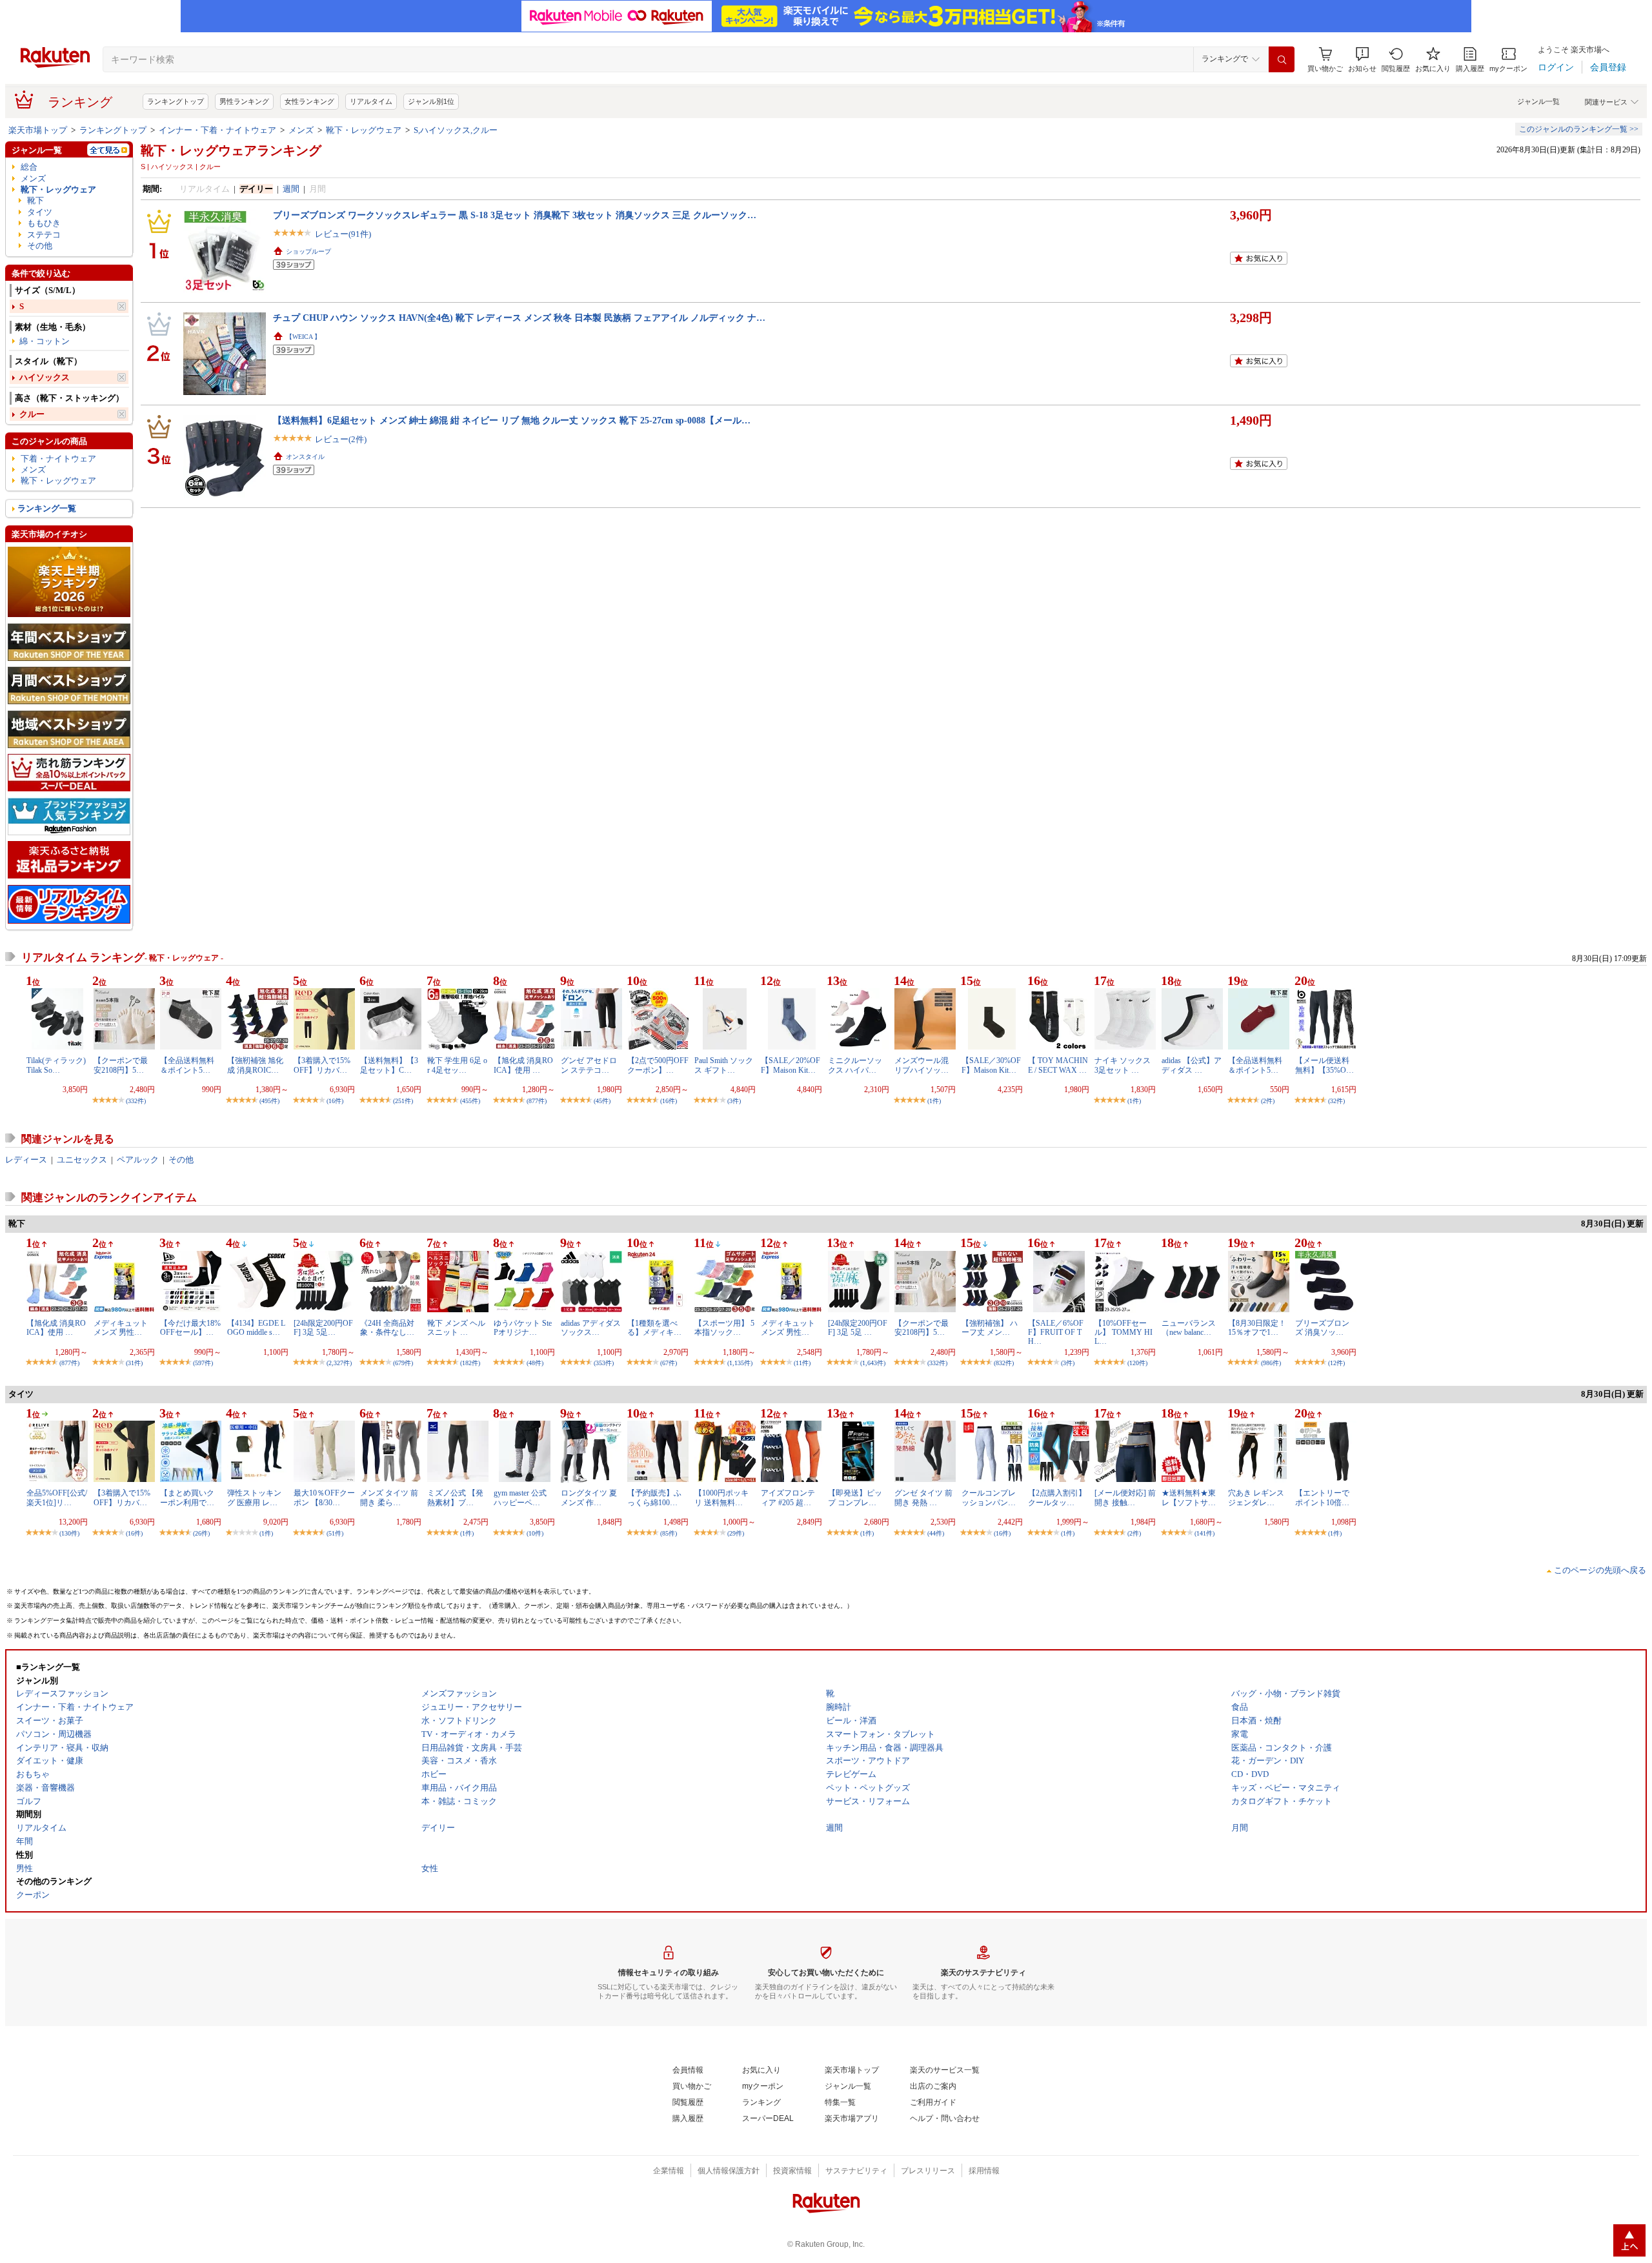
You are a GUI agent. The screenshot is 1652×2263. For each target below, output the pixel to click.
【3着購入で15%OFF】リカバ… (322, 1065)
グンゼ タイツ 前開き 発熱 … (923, 1497)
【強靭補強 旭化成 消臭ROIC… (255, 1065)
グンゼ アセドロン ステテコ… (589, 1065)
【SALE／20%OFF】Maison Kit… (791, 1065)
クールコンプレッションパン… (989, 1497)
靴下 (35, 200)
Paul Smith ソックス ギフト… (724, 1065)
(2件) (1268, 1101)
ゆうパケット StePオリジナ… (523, 1328)
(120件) (1137, 1363)
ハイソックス (45, 377)
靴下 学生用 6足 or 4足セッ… (457, 1065)
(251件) (403, 1101)
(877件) (537, 1101)
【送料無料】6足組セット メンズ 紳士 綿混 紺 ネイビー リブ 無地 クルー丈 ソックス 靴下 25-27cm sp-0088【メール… (512, 420)
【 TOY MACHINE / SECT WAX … (1058, 1065)
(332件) (136, 1101)
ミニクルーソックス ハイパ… (855, 1065)
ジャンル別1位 (431, 101)
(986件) (1271, 1363)
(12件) (1336, 1363)
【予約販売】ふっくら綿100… (654, 1497)
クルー (32, 414)
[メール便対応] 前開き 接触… (1125, 1497)
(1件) (934, 1101)
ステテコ (44, 235)
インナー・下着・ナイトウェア (217, 130)
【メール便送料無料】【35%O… (1325, 1065)
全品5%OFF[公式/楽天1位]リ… (57, 1497)
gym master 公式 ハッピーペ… (520, 1497)
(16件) (335, 1101)
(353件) (604, 1363)
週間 (291, 189)
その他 (40, 246)
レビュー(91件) (343, 234)
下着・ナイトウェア (58, 459)
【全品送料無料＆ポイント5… (187, 1065)
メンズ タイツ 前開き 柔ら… (389, 1497)
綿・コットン (45, 341)
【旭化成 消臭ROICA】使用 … (523, 1065)
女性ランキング (309, 101)
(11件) (802, 1363)
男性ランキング (244, 101)
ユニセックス (82, 1160)
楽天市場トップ (38, 130)
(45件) (602, 1101)
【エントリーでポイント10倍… (1322, 1497)
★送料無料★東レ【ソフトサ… (1189, 1497)
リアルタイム (371, 101)
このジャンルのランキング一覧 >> (1579, 129)
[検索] (1282, 59)
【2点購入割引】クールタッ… (1057, 1497)
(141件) (1204, 1533)
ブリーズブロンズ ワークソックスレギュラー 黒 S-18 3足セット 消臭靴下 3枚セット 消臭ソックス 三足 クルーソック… (515, 215)
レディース (26, 1160)
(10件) (535, 1533)
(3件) (734, 1101)
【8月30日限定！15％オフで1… (1257, 1328)
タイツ (40, 212)
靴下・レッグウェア (364, 130)
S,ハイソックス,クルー (456, 130)
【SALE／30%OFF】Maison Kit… (991, 1065)
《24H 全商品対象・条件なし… (387, 1328)
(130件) (69, 1533)
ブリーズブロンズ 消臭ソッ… (1322, 1328)
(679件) (403, 1363)
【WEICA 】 (303, 337)
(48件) (535, 1363)
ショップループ (308, 251)
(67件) (669, 1363)
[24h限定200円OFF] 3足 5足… (323, 1328)
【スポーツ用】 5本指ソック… (724, 1328)
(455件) (470, 1101)
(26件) (201, 1533)
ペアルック (138, 1160)
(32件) (1336, 1101)
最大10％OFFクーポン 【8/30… (324, 1497)
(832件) (1004, 1363)
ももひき (44, 223)
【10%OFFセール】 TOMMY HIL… (1123, 1333)
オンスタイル (305, 457)
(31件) (134, 1363)
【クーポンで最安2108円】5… (121, 1065)
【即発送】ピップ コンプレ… (855, 1497)
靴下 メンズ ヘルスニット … (456, 1328)
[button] (1362, 60)
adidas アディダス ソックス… (591, 1328)
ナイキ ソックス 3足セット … (1123, 1065)
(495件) (269, 1101)
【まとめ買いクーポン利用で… (187, 1497)
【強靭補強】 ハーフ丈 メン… (990, 1328)
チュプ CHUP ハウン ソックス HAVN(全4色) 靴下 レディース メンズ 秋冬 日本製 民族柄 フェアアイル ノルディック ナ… (519, 318)
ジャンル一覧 (1538, 101)
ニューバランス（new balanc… (1189, 1328)
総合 (29, 167)
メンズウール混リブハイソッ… (922, 1065)
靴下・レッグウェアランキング (231, 150)
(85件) (669, 1533)
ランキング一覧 (47, 508)
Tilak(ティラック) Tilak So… (56, 1065)
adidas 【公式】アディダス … (1192, 1065)
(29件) (736, 1533)
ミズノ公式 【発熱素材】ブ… (455, 1497)
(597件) (203, 1363)
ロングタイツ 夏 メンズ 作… (589, 1497)
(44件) (936, 1533)
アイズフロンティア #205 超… (788, 1497)
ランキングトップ (176, 101)
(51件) (335, 1533)
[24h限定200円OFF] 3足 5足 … (858, 1328)
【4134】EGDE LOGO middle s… (256, 1328)
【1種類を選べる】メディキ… (654, 1328)
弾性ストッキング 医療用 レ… (254, 1497)
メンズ (301, 130)
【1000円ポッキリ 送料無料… (721, 1497)
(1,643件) (873, 1363)
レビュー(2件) (341, 439)
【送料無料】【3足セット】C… (389, 1065)
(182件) (470, 1363)
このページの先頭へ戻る (1600, 1570)
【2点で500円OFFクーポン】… (658, 1065)
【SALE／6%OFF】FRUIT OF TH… (1056, 1333)
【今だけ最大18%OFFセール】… (190, 1328)
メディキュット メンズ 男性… (121, 1328)
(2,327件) (339, 1363)
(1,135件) (740, 1363)
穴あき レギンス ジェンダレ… (1256, 1497)
